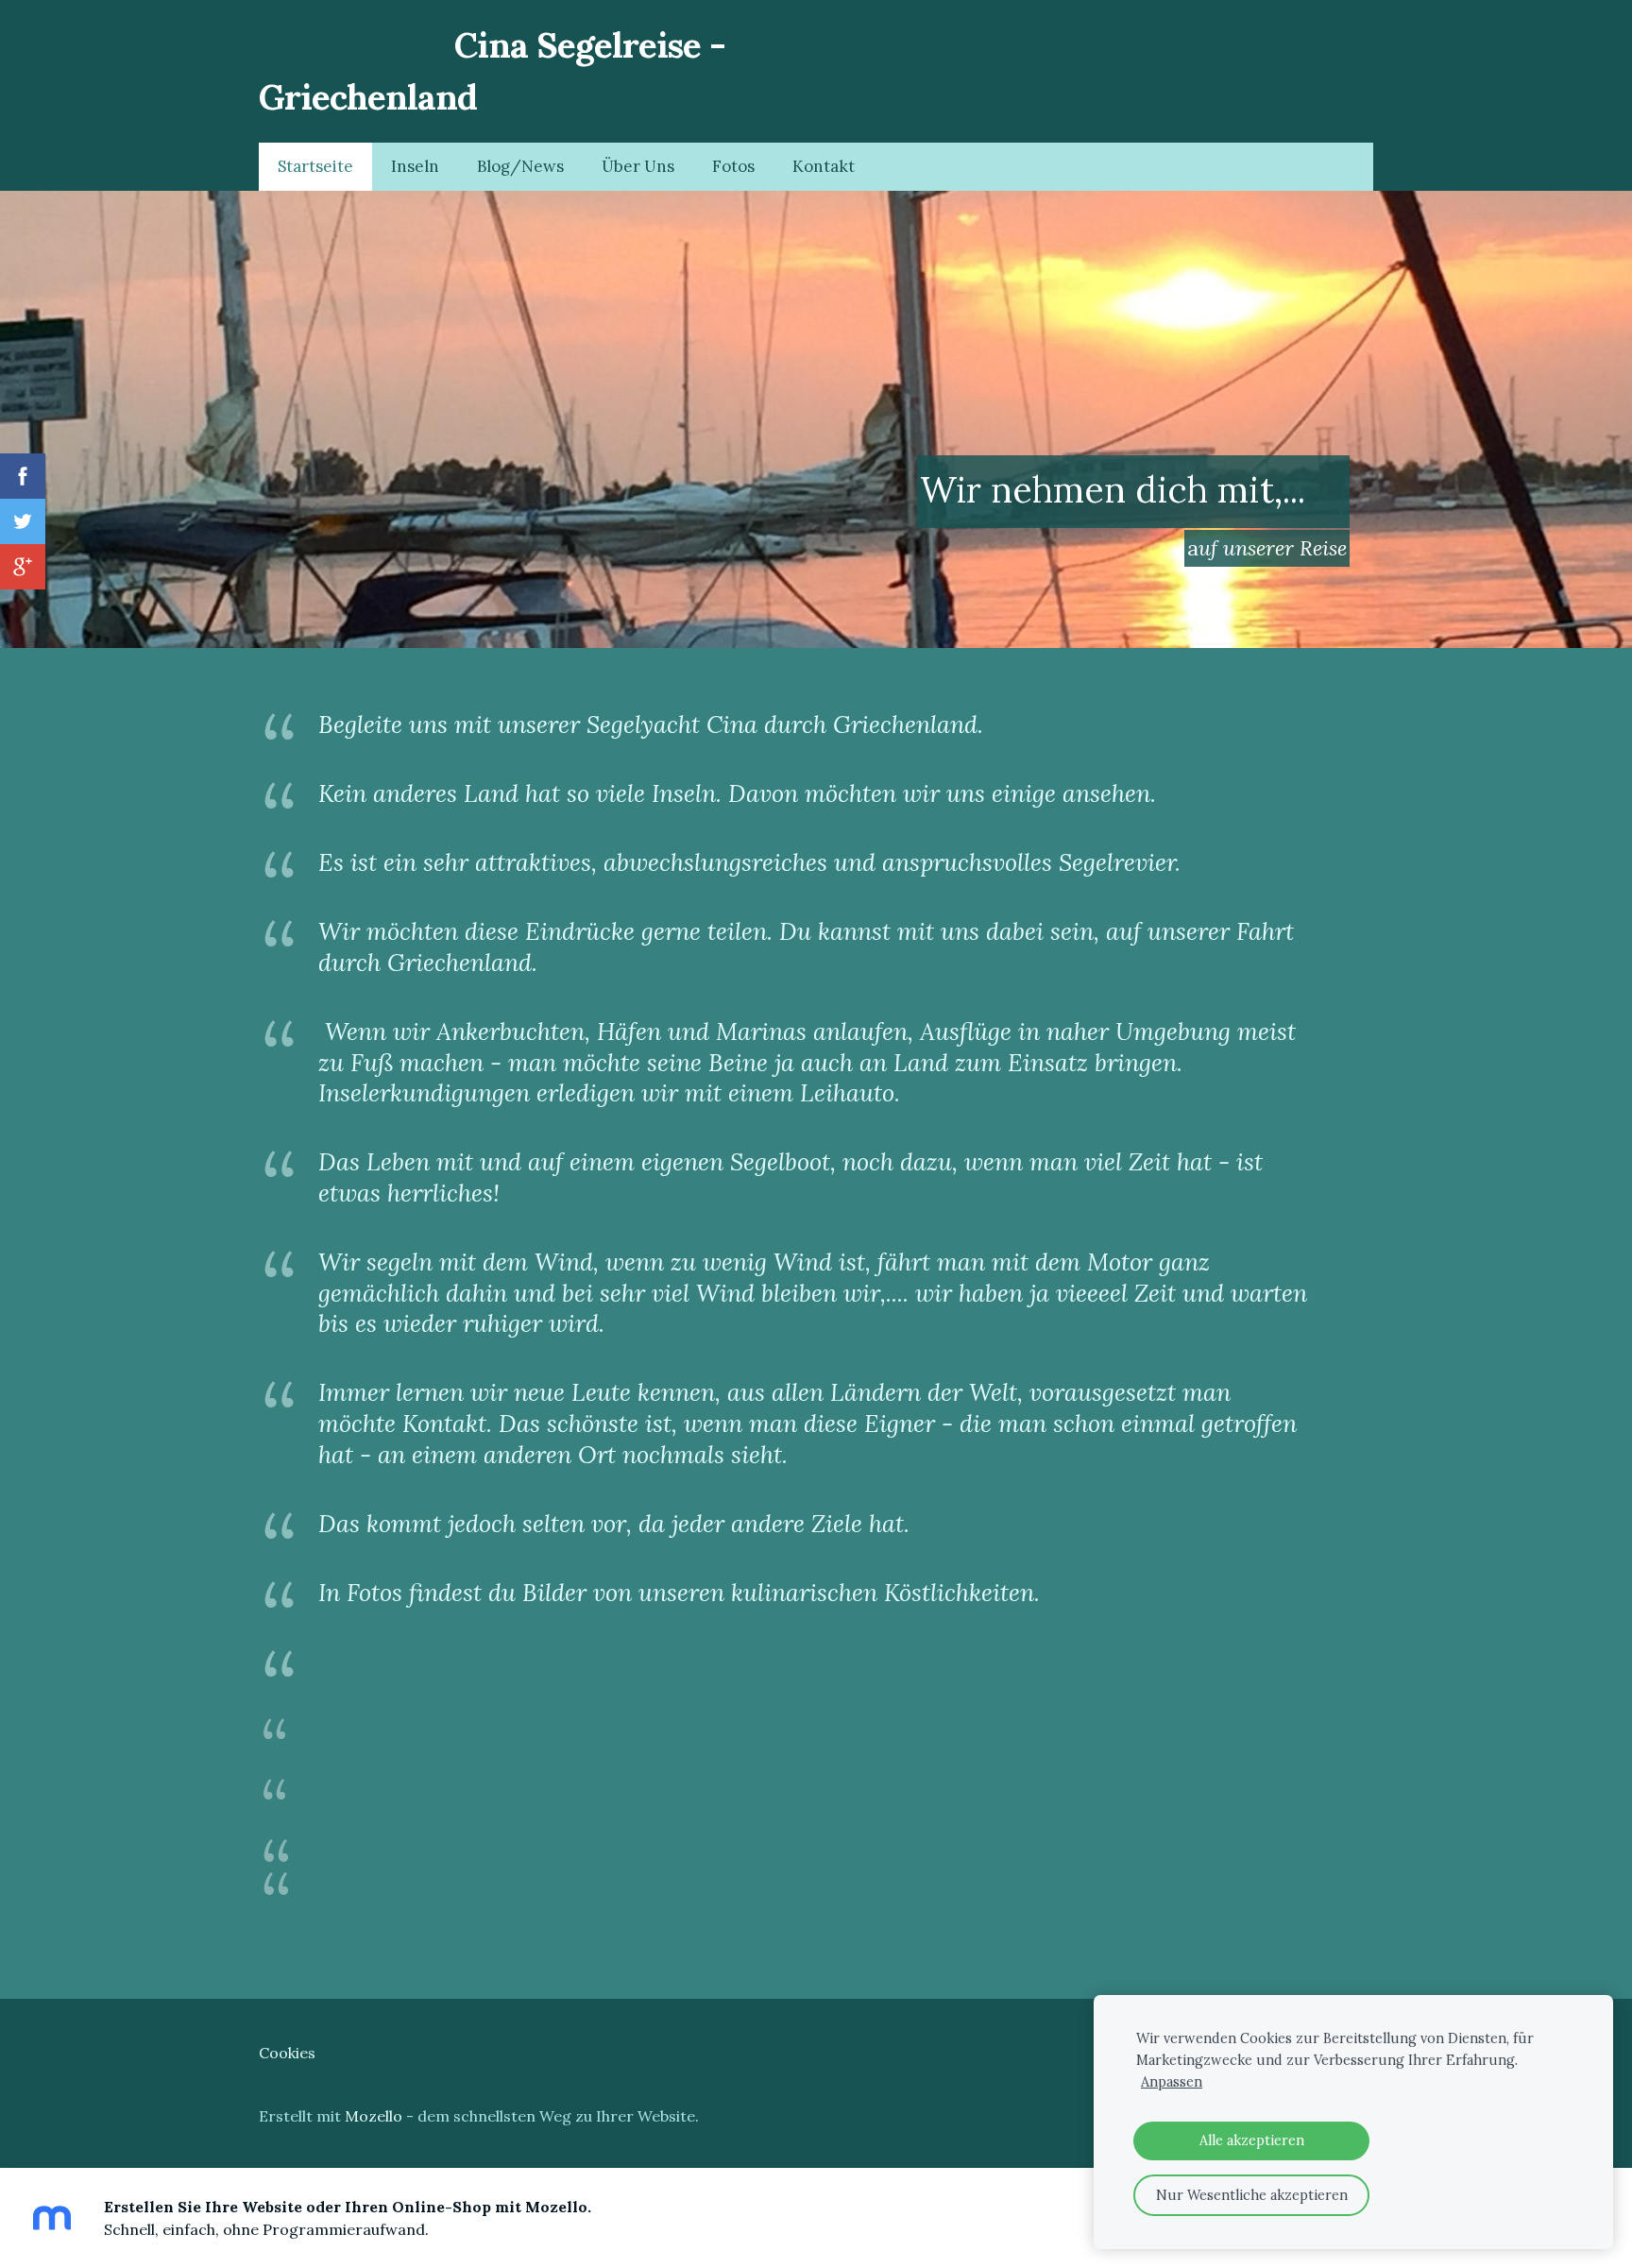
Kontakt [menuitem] (824, 166)
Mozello (374, 2116)
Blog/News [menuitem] (520, 166)
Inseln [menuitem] (415, 166)
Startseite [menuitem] (315, 166)
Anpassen (1172, 2082)
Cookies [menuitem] (287, 2053)
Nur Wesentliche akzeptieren (1252, 2195)
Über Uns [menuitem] (638, 166)
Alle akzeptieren (1252, 2140)
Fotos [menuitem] (733, 166)
